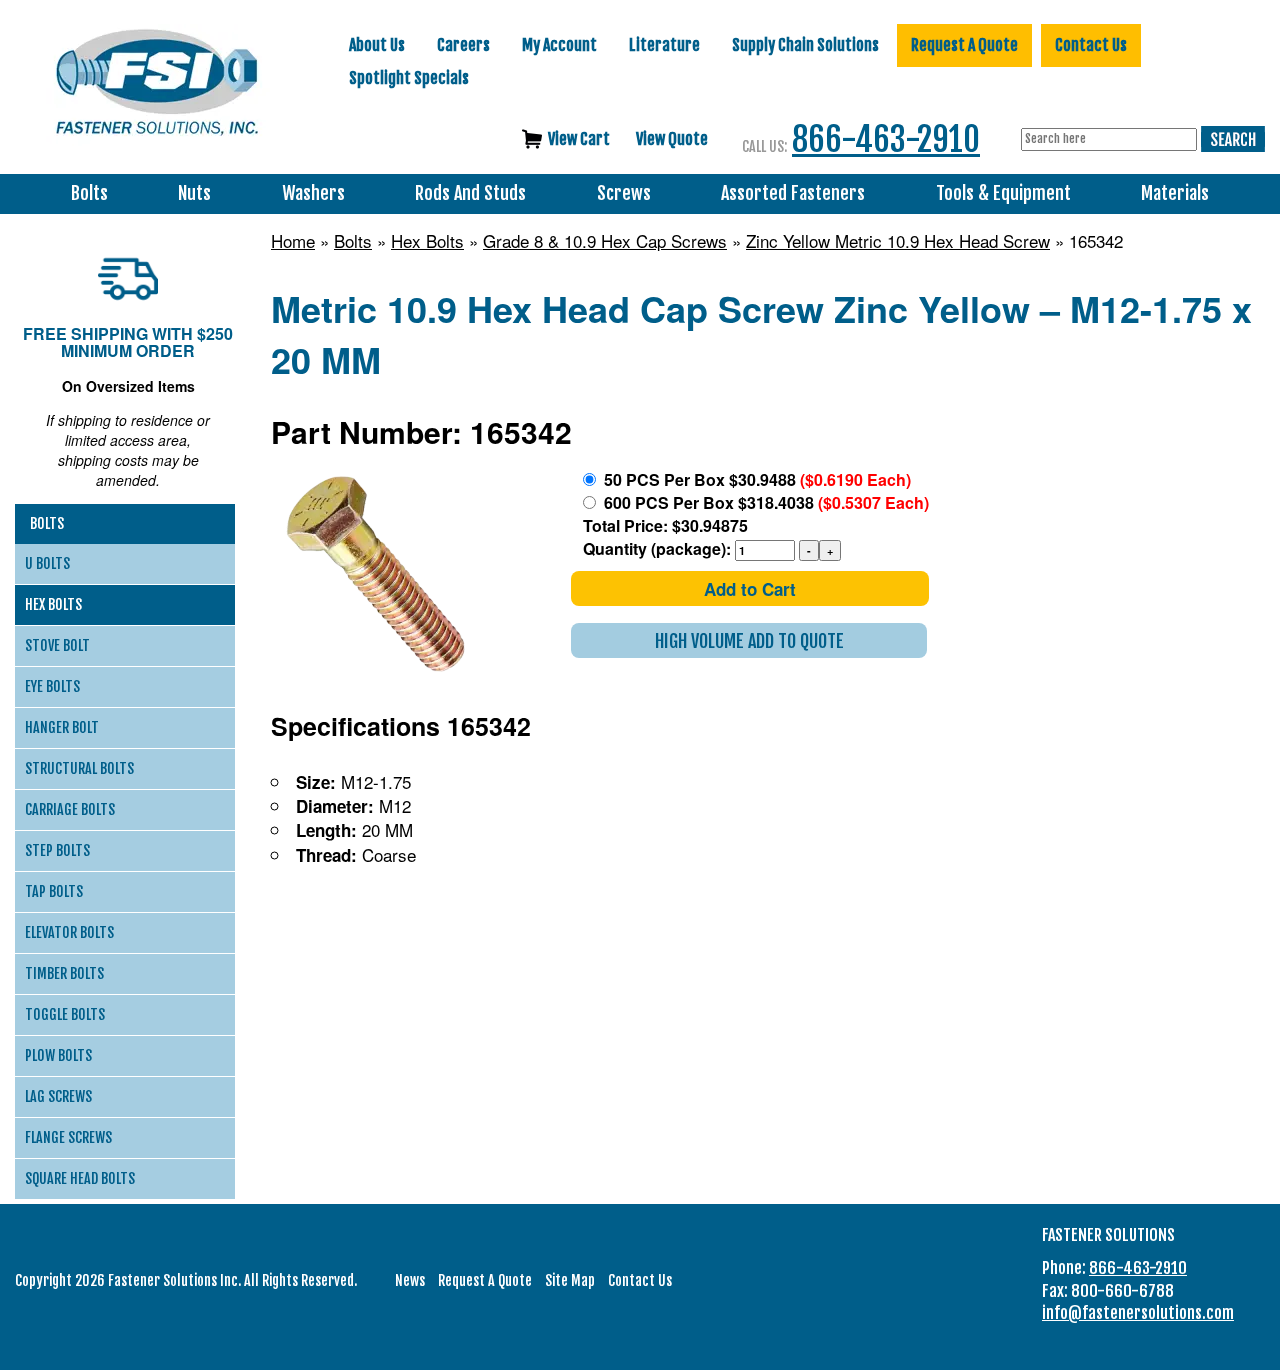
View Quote (672, 139)
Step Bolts (57, 850)
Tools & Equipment (1003, 193)
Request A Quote (964, 45)
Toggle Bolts (65, 1014)
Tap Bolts (54, 891)
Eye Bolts (52, 686)
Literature (664, 45)
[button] (749, 640)
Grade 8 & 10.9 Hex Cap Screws (605, 241)
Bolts (89, 193)
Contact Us (1091, 45)
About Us (377, 45)
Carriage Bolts (70, 809)
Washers (313, 193)
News (410, 1280)
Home (293, 241)
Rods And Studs (470, 193)
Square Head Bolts (80, 1178)
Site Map (570, 1280)
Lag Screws (58, 1096)
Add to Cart (750, 589)
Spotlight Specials (409, 78)
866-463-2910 (886, 139)
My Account (559, 45)
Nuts (194, 193)
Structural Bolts (79, 768)
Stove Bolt (57, 645)
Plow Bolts (58, 1055)
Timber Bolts (64, 973)
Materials (1175, 193)
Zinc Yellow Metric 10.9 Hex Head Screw (898, 241)
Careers (463, 45)
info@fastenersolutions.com (1138, 1313)
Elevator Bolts (69, 932)
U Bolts (47, 563)
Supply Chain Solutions (805, 45)
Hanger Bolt (62, 727)
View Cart (579, 139)
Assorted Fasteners (793, 193)
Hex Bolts (427, 241)
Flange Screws (68, 1137)
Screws (624, 193)
